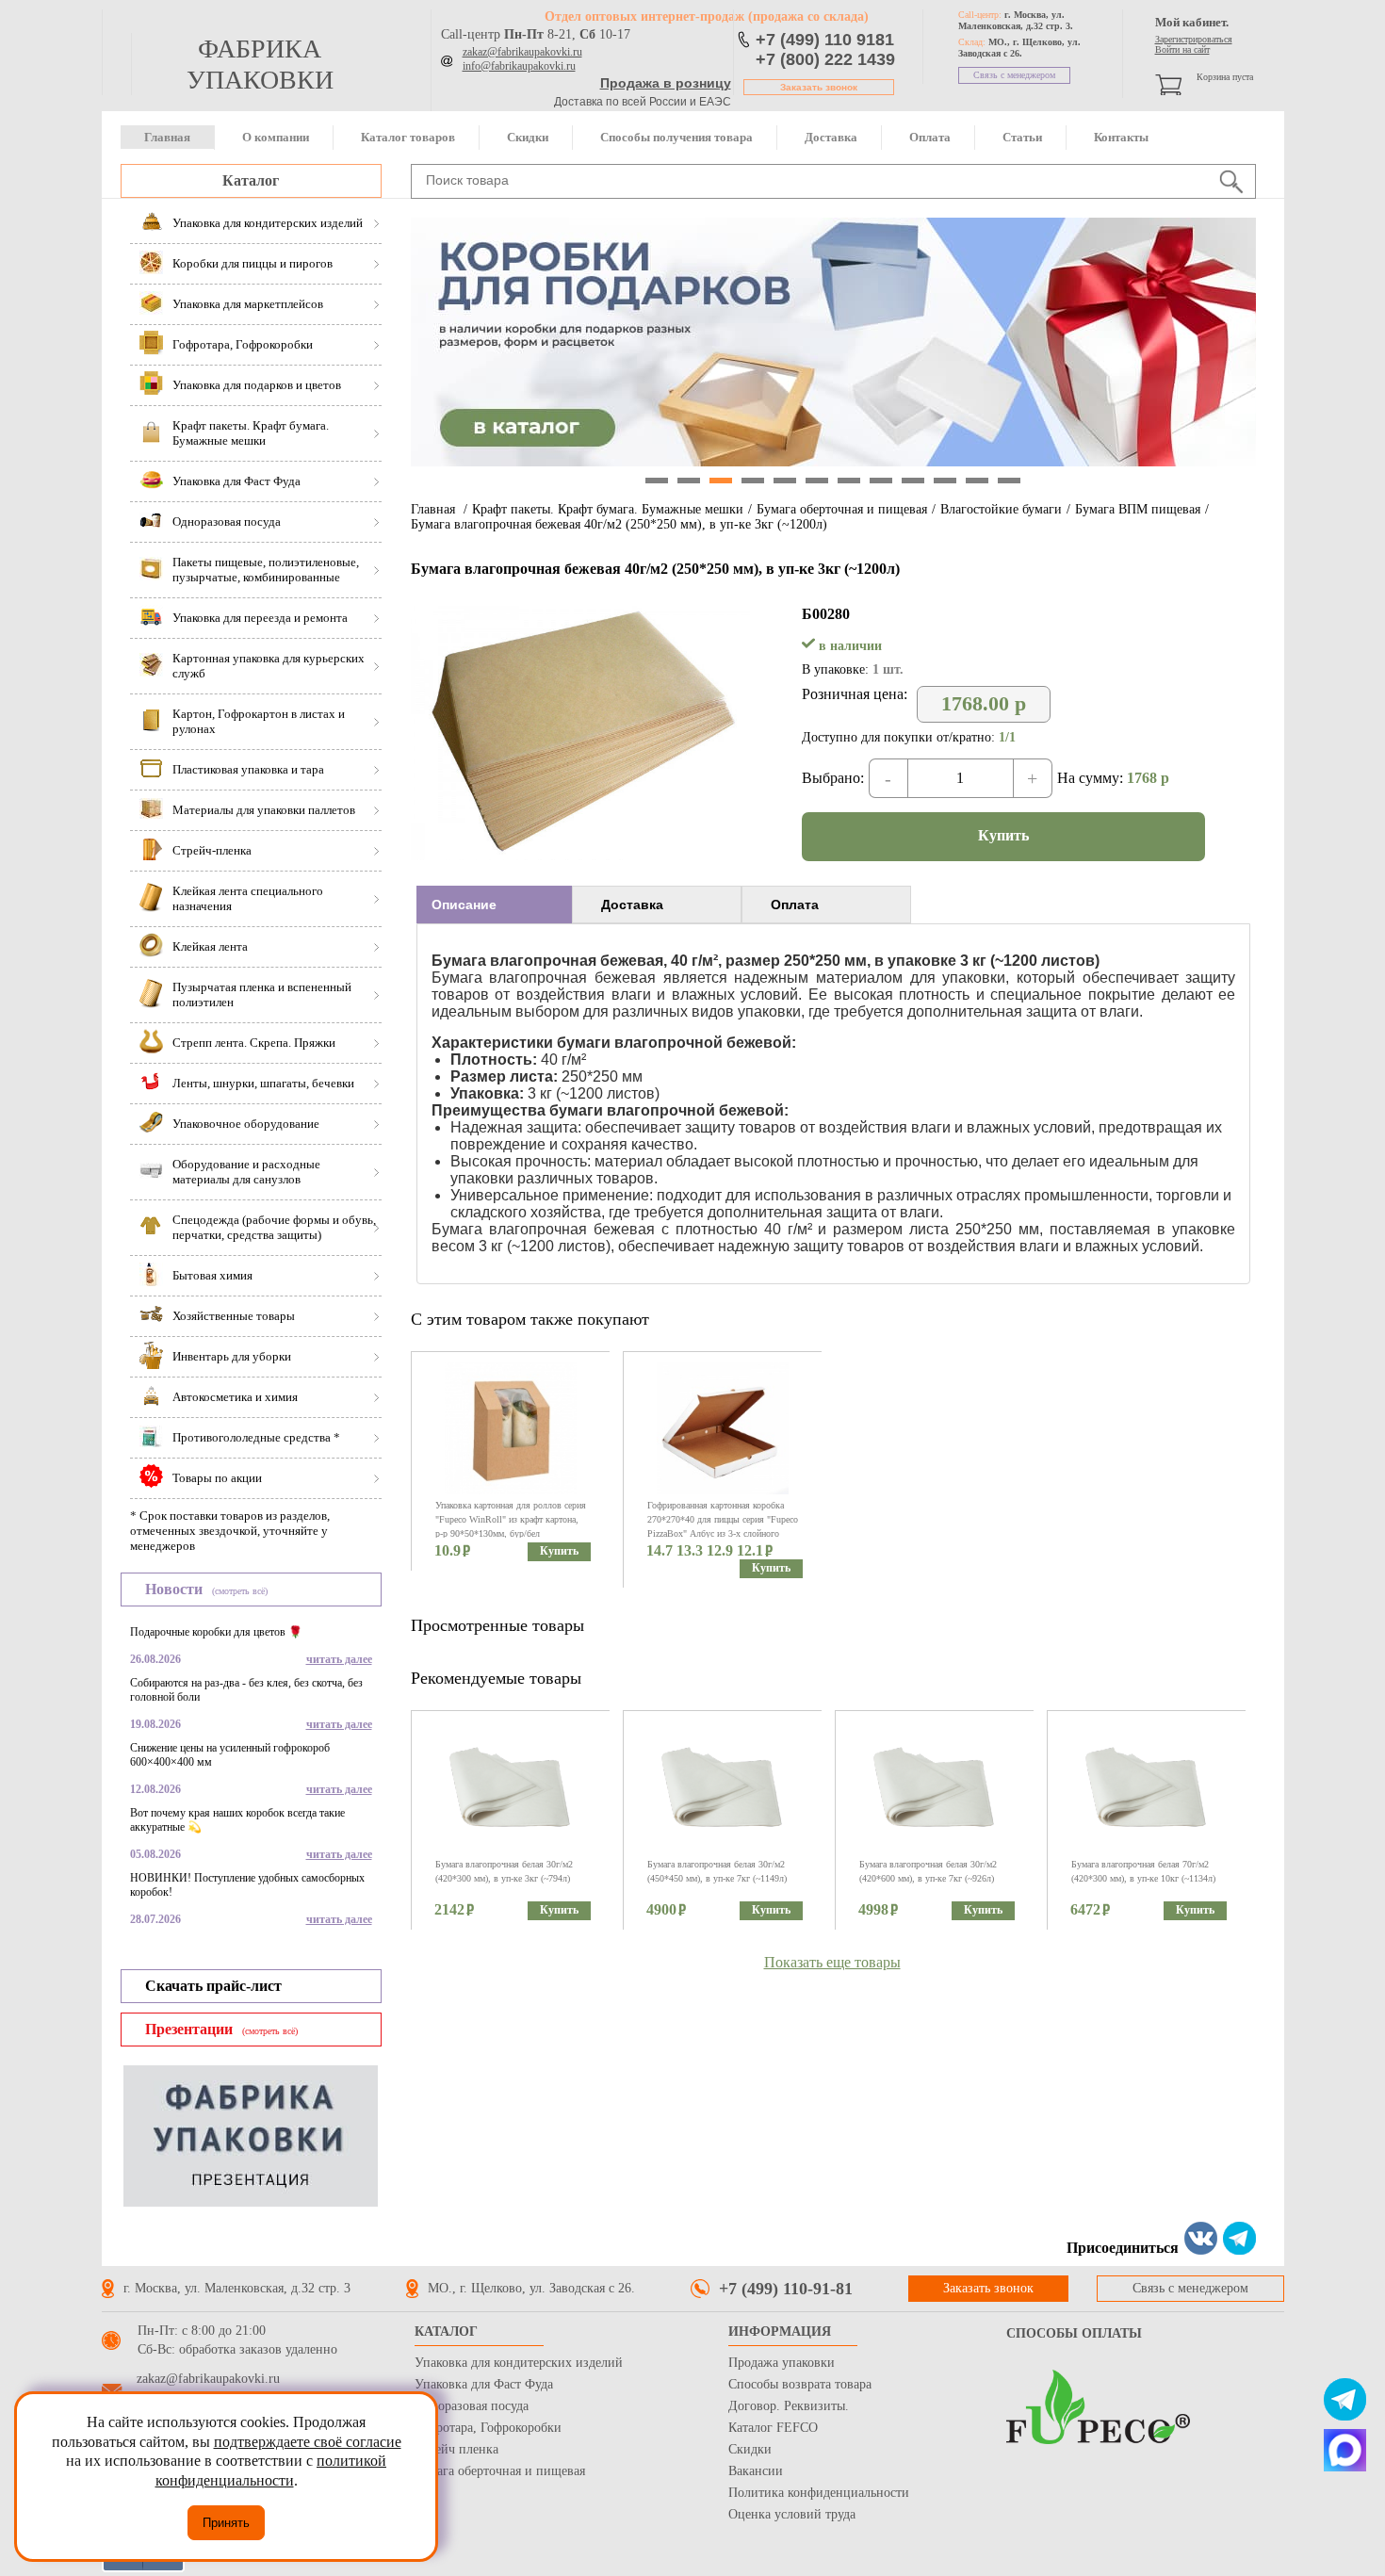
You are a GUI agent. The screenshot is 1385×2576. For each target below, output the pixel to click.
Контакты (1121, 137)
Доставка (831, 137)
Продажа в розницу (666, 83)
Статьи (1022, 137)
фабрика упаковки (260, 64)
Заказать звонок (819, 87)
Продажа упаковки (782, 2363)
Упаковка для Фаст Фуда (484, 2384)
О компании (276, 137)
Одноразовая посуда (472, 2406)
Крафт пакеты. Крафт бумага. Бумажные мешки (608, 509)
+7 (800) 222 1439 (825, 59)
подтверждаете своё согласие (308, 2442)
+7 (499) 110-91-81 (786, 2289)
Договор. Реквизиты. (789, 2406)
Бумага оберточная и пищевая (842, 509)
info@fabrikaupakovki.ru (519, 66)
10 (945, 481)
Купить (1003, 835)
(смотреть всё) (240, 1591)
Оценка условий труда (792, 2514)
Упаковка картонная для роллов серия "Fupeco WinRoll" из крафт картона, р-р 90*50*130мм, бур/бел (511, 1519)
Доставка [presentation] (632, 905)
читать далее (339, 1659)
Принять (226, 2523)
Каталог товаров (408, 137)
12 (1009, 481)
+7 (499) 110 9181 (825, 40)
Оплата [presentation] (795, 905)
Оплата (930, 137)
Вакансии (756, 2471)
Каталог (251, 180)
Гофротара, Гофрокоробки (488, 2428)
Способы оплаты (1074, 2333)
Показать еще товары (832, 1962)
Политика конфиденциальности (819, 2493)
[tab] (494, 905)
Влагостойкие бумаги (1001, 509)
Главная (167, 137)
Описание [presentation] (464, 905)
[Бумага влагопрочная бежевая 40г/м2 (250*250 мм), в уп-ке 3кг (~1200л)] (580, 855)
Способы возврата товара (800, 2384)
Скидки (528, 137)
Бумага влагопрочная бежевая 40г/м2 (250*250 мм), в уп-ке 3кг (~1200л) (619, 524)
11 (977, 481)
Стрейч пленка (456, 2449)
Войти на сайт (1182, 49)
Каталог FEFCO (773, 2428)
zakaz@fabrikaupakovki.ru (522, 52)
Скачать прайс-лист (213, 1986)
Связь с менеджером (1014, 75)
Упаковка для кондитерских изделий (519, 2363)
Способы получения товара (676, 137)
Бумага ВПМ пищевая (1138, 509)
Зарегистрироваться (1194, 39)
